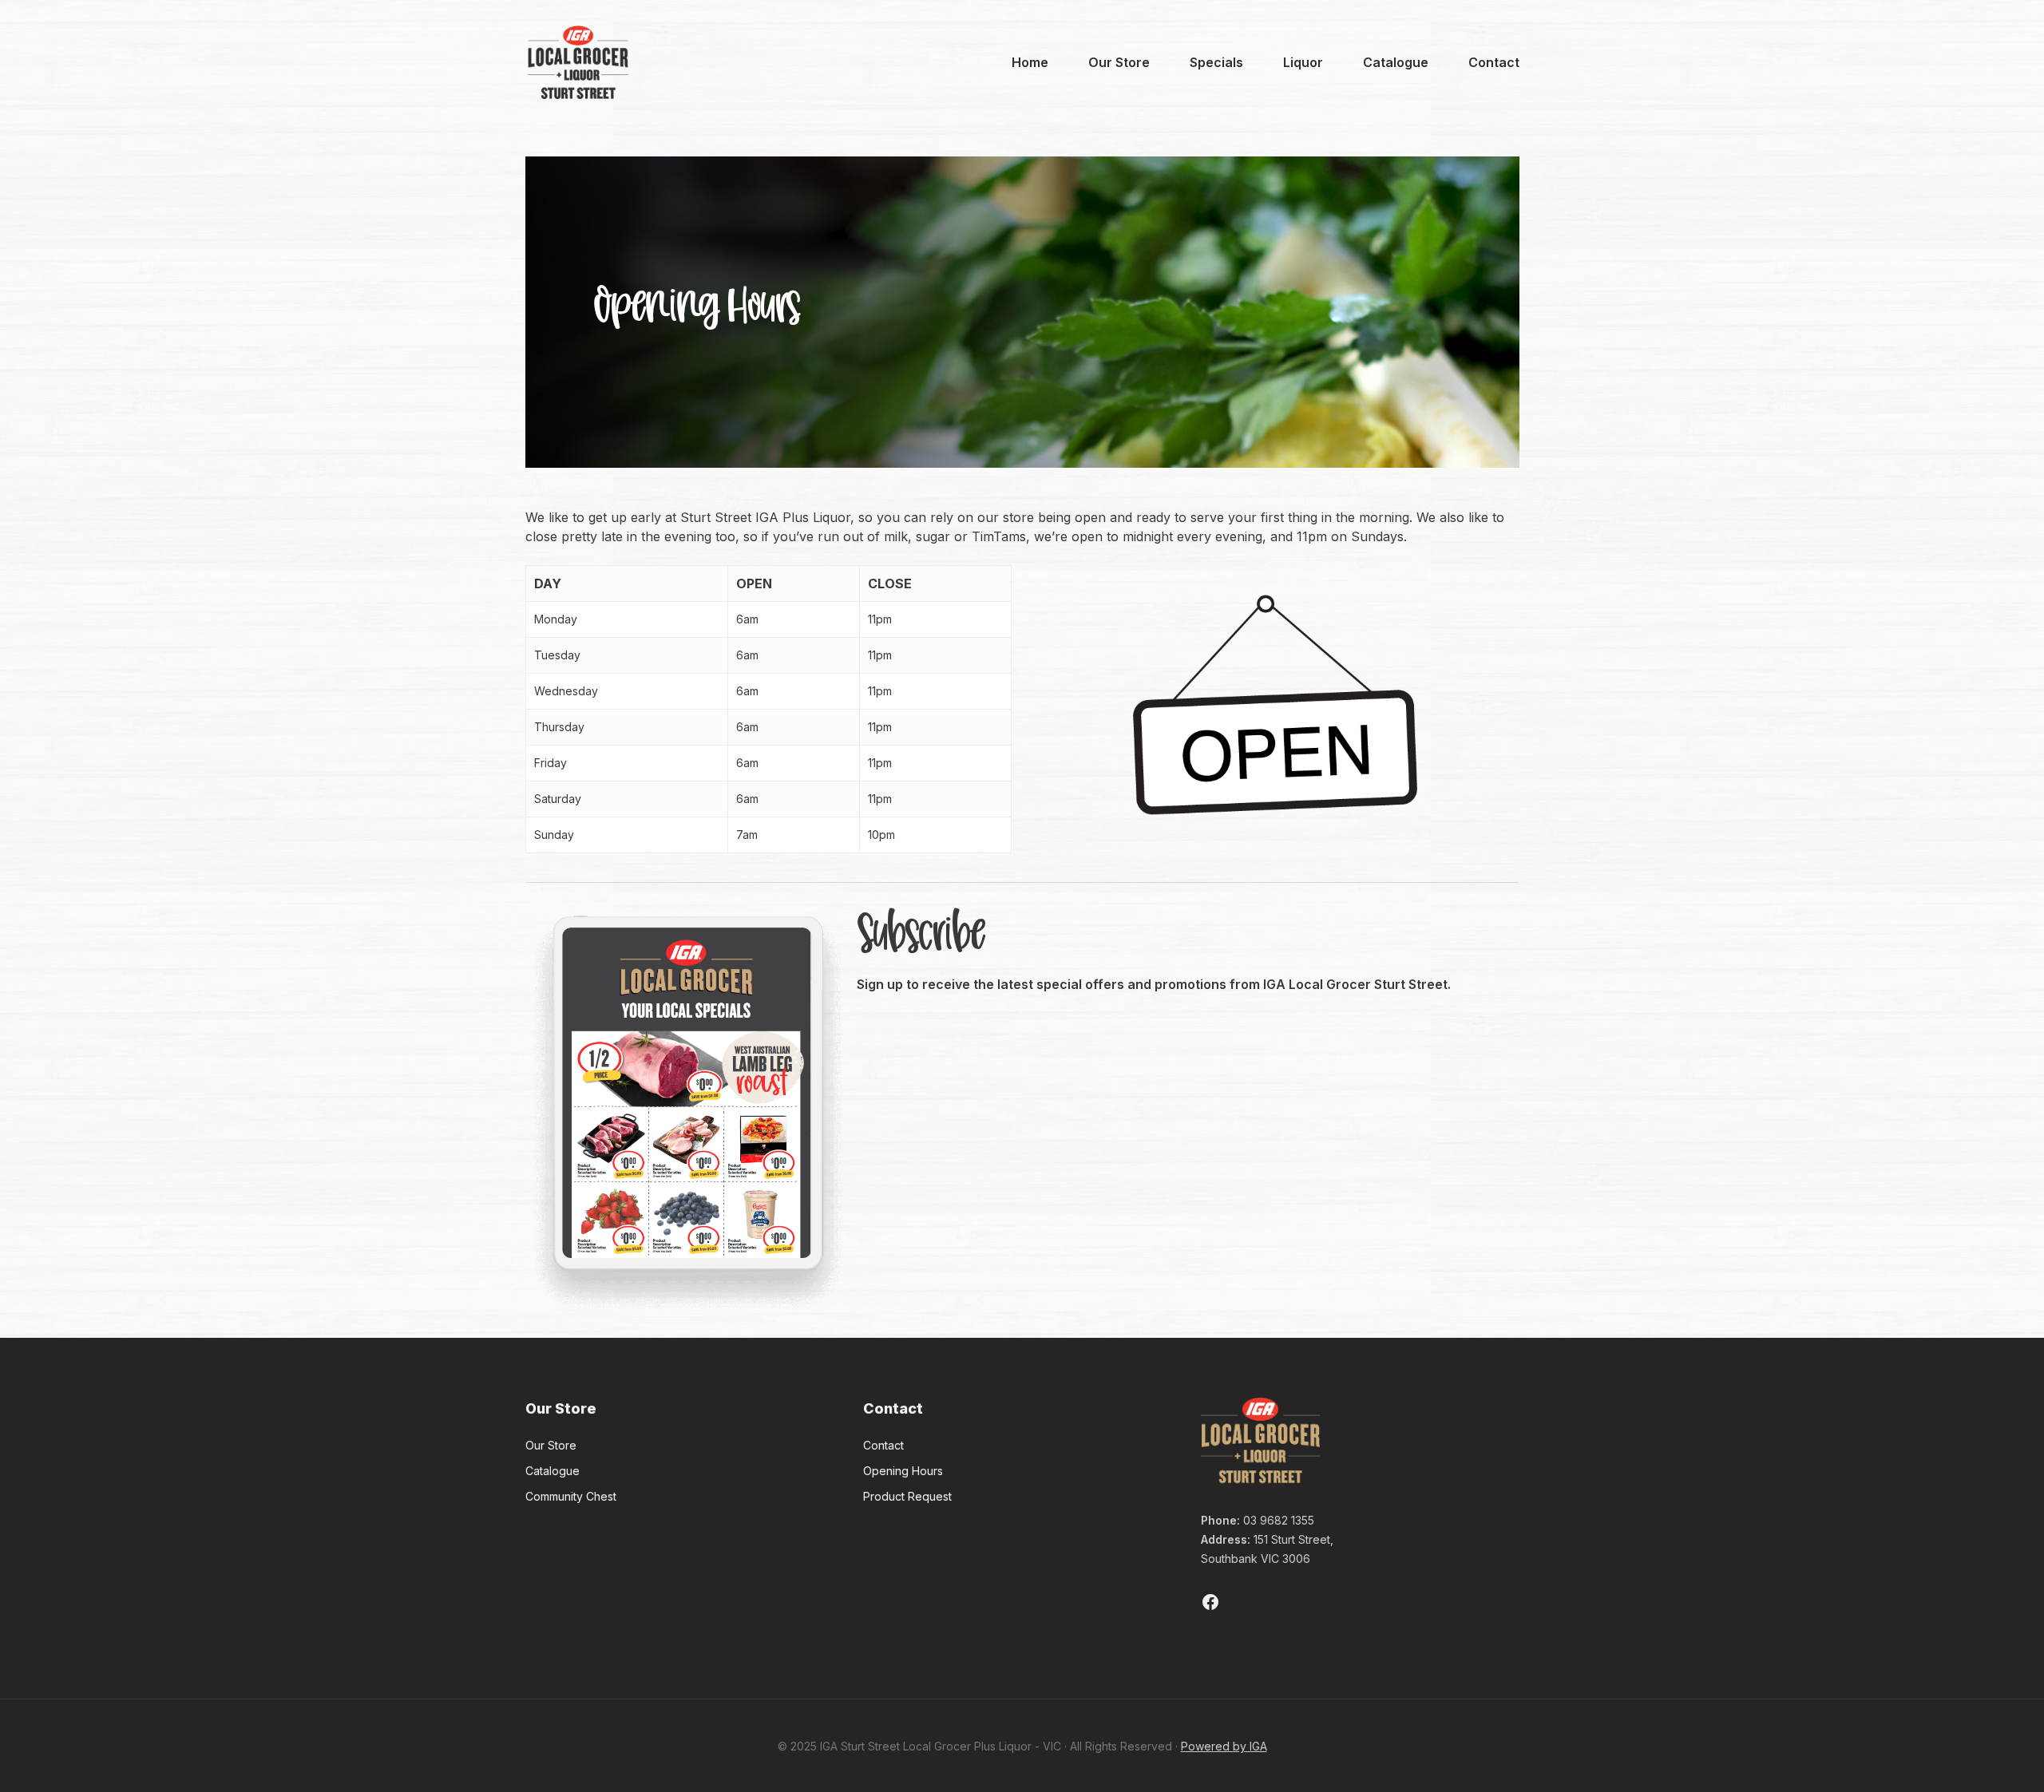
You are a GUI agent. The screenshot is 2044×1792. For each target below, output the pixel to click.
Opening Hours (903, 1471)
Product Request (907, 1496)
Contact (883, 1445)
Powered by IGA (1224, 1746)
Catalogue (553, 1471)
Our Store (551, 1445)
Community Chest (571, 1496)
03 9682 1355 (1279, 1520)
